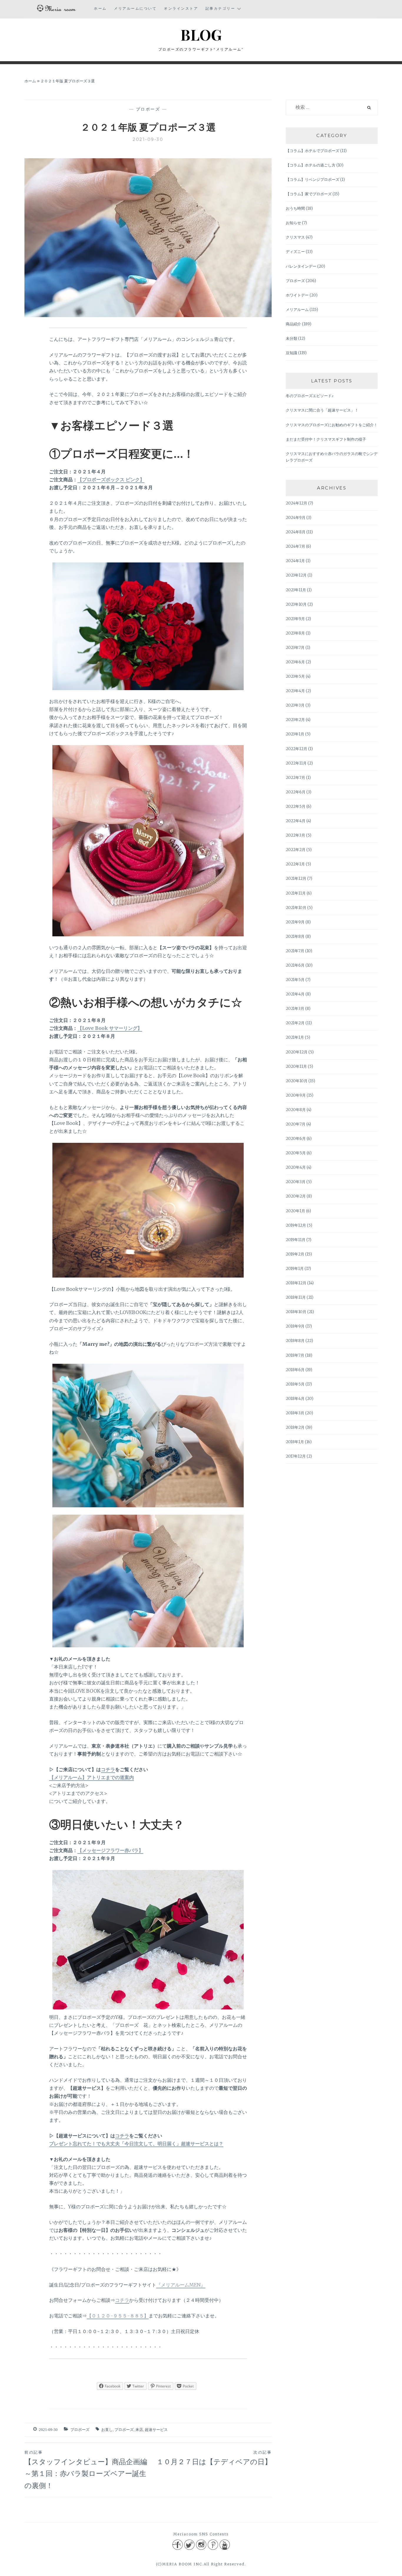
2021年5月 (295, 980)
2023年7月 (295, 648)
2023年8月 (295, 633)
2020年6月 (296, 1139)
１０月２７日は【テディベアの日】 (214, 2458)
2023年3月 (295, 705)
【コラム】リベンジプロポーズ (313, 180)
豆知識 (291, 353)
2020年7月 (296, 1124)
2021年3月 (295, 1009)
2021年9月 (295, 922)
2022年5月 (296, 806)
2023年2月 (295, 720)
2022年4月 (296, 821)
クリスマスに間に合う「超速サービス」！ (322, 410)
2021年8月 (295, 936)
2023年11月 (296, 590)
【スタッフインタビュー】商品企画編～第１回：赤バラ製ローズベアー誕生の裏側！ (86, 2470)
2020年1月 (295, 1211)
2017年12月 (296, 1456)
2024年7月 (295, 546)
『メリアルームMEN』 (181, 2285)
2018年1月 (295, 1442)
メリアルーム (297, 310)
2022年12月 (296, 749)
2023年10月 (296, 604)
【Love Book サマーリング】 (110, 1028)
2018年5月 (295, 1384)
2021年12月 (296, 879)
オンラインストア (181, 8)
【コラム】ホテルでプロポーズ (313, 151)
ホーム (100, 8)
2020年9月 (296, 1095)
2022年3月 (295, 835)
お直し (107, 2430)
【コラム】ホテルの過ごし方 (311, 165)
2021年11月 (296, 893)
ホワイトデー (297, 295)
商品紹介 (293, 324)
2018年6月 (295, 1370)
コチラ (108, 1769)
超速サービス (156, 2430)
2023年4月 (295, 691)
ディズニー (295, 252)
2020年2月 (296, 1196)
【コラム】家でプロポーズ (309, 194)
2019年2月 (295, 1254)
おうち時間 (295, 208)
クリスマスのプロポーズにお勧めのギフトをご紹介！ (332, 425)
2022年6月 (296, 792)
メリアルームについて (135, 8)
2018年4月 (295, 1399)
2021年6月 (295, 965)
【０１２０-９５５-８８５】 (118, 2316)
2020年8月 (296, 1110)
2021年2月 (295, 1023)
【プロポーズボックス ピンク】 (111, 479)
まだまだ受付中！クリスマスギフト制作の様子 (326, 439)
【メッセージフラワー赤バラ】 (110, 1850)
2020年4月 (296, 1167)
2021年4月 (295, 994)
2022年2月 (296, 850)
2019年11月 (296, 1240)
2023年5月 (295, 676)
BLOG (201, 35)
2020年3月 (296, 1182)
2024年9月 (296, 518)
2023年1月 (295, 734)
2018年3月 (295, 1413)
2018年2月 (295, 1427)
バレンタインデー (301, 266)
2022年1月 (295, 864)
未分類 (291, 338)
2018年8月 (295, 1341)
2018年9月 (295, 1326)
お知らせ (293, 223)
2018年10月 (296, 1312)
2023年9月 (295, 619)
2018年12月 (296, 1283)
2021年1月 (295, 1037)
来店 (139, 2430)
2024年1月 (295, 561)
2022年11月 (296, 763)
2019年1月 (295, 1269)
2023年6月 (295, 662)
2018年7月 (295, 1355)
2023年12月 (296, 575)
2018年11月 (296, 1297)
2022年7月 (295, 778)
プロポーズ (148, 109)
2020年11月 (296, 1066)
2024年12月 (296, 503)
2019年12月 (296, 1225)
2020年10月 (297, 1081)
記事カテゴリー (220, 8)
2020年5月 (296, 1153)
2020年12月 (297, 1052)
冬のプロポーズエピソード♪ (310, 396)
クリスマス (295, 237)
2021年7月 (295, 951)
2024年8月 (296, 532)
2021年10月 (296, 908)
